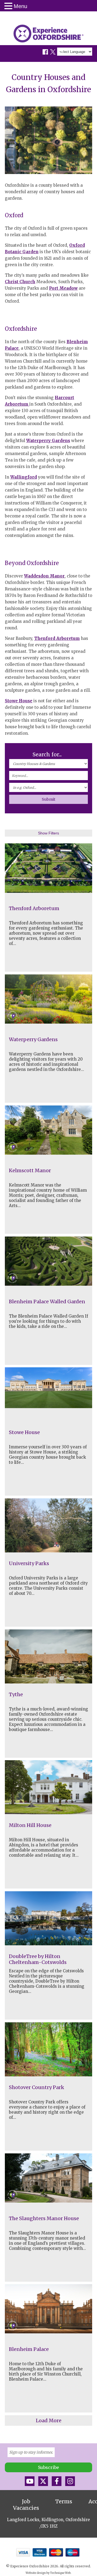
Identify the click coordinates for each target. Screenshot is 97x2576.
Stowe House (19, 701)
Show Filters (48, 833)
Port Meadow (63, 288)
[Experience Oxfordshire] (48, 34)
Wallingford (24, 477)
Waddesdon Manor (44, 576)
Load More (49, 2420)
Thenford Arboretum (57, 638)
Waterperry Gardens (48, 441)
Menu (20, 6)
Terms (64, 2501)
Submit (48, 799)
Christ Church (20, 282)
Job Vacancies (26, 2505)
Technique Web (60, 2573)
